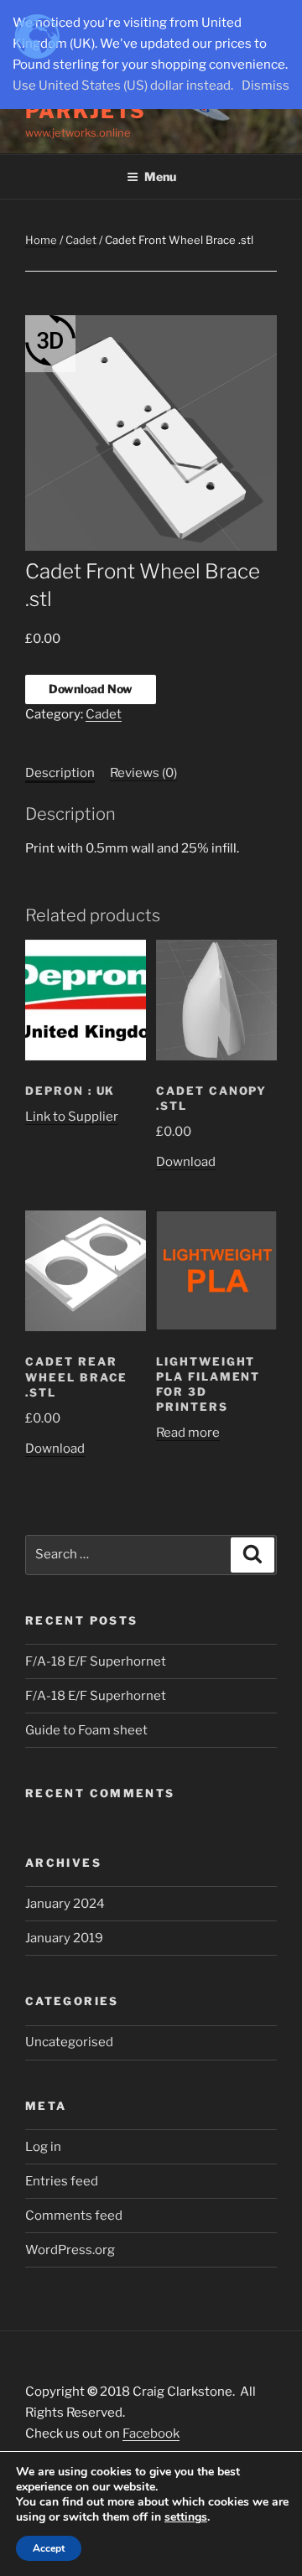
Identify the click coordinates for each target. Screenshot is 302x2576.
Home (41, 240)
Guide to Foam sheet (86, 1730)
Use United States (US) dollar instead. (123, 86)
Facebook (151, 2433)
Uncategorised (69, 2042)
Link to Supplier (72, 1117)
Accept (49, 2548)
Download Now (91, 689)
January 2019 (64, 1938)
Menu (160, 176)
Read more (188, 1433)
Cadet (81, 240)
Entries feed (62, 2181)
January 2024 (65, 1904)
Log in (43, 2147)
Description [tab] (60, 773)
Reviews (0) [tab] (143, 773)
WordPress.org (70, 2250)
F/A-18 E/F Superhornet (96, 1661)
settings (186, 2517)
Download (186, 1162)
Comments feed (74, 2216)
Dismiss (266, 86)
